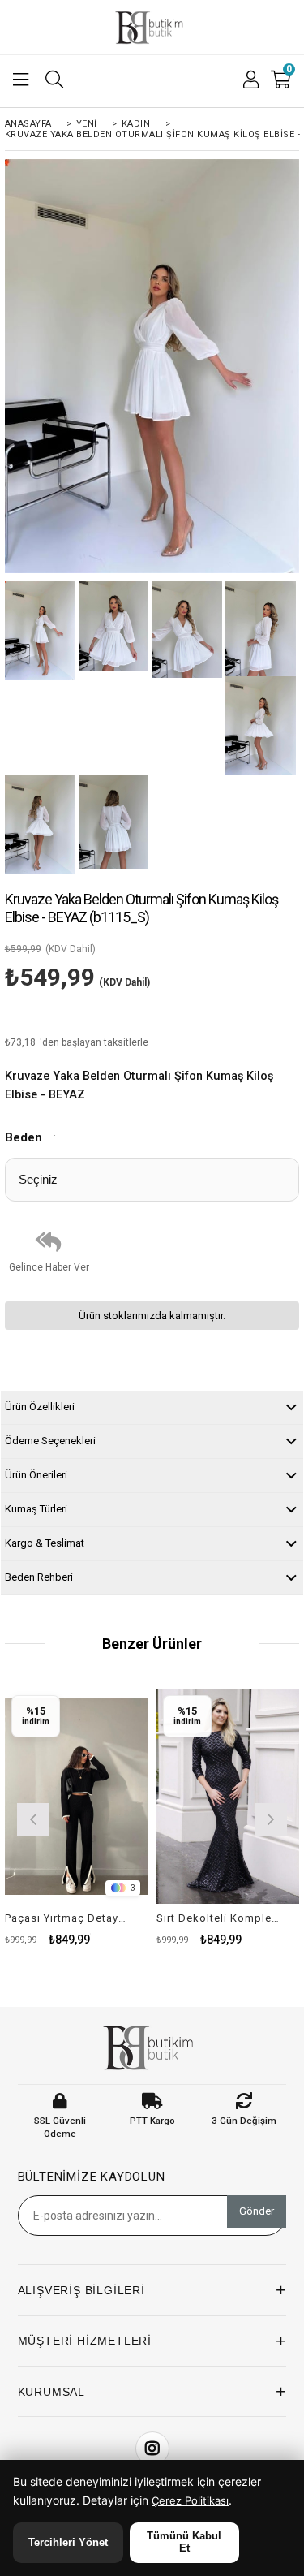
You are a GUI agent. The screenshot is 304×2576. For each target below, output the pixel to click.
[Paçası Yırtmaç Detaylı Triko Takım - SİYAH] (77, 1796)
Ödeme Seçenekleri (50, 1441)
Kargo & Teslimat (45, 1543)
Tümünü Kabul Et (184, 2542)
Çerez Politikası (190, 2500)
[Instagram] (152, 2449)
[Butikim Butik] (152, 28)
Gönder (257, 2211)
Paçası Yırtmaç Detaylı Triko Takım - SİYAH (66, 1918)
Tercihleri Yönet (68, 2542)
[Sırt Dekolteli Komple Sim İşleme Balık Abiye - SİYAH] (228, 1796)
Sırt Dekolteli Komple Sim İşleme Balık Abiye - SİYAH (218, 1918)
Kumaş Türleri (36, 1509)
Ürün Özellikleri (40, 1407)
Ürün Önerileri (36, 1475)
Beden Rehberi (39, 1577)
